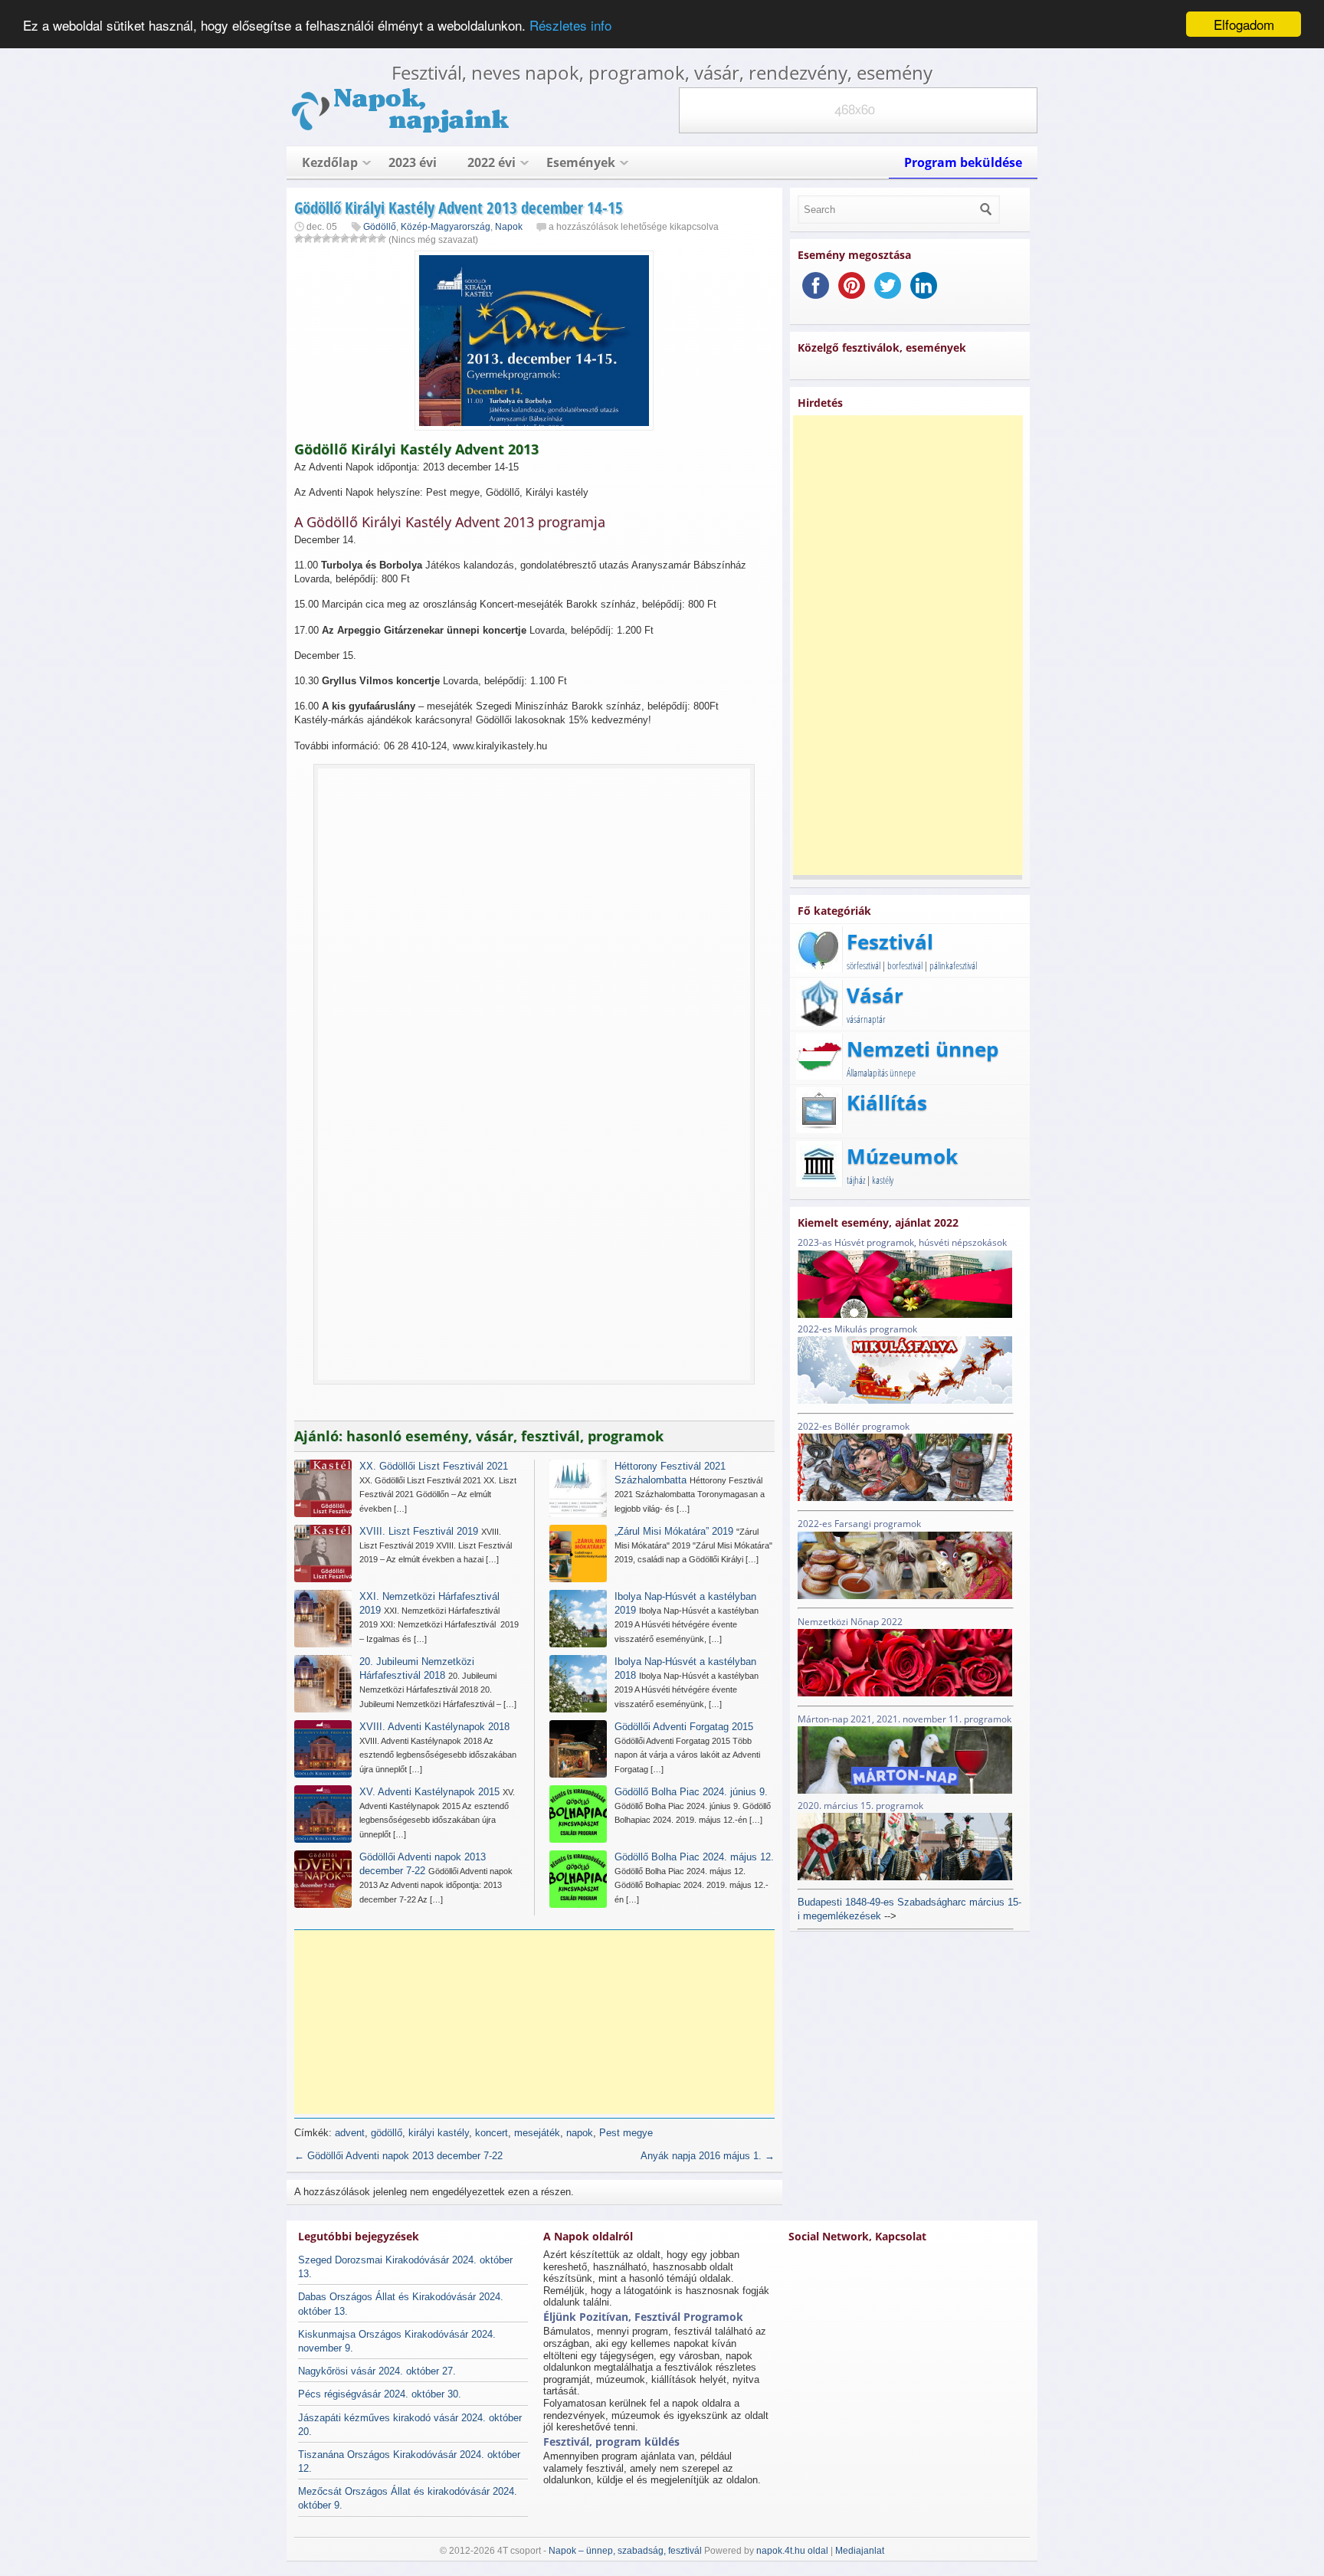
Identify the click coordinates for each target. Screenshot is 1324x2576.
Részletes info (570, 25)
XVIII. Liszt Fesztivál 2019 (419, 1531)
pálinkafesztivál (953, 965)
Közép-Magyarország (446, 227)
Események (581, 162)
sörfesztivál (864, 965)
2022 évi (492, 162)
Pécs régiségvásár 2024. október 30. (380, 2394)
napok (580, 2133)
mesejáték (537, 2133)
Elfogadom (1244, 24)
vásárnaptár (866, 1019)
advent (350, 2133)
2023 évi (413, 162)
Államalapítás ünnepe (881, 1073)
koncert (492, 2133)
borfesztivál (905, 965)
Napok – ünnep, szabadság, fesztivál (625, 2551)
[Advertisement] (539, 2022)
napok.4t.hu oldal (792, 2551)
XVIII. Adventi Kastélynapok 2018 (434, 1727)
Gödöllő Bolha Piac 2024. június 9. (691, 1792)
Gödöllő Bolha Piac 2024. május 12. (694, 1857)
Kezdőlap (330, 162)
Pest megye (626, 2133)
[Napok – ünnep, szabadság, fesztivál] (401, 130)
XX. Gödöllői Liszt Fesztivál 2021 (434, 1466)
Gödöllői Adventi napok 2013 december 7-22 (398, 2156)
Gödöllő (380, 227)
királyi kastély (439, 2133)
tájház (856, 1180)
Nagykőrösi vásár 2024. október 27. (377, 2371)
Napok (509, 227)
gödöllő (387, 2133)
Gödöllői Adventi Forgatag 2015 (684, 1727)
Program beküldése (963, 162)
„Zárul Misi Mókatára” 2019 (674, 1531)
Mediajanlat (860, 2551)
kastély (883, 1180)
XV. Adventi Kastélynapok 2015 (429, 1792)
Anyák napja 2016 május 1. (708, 2156)
